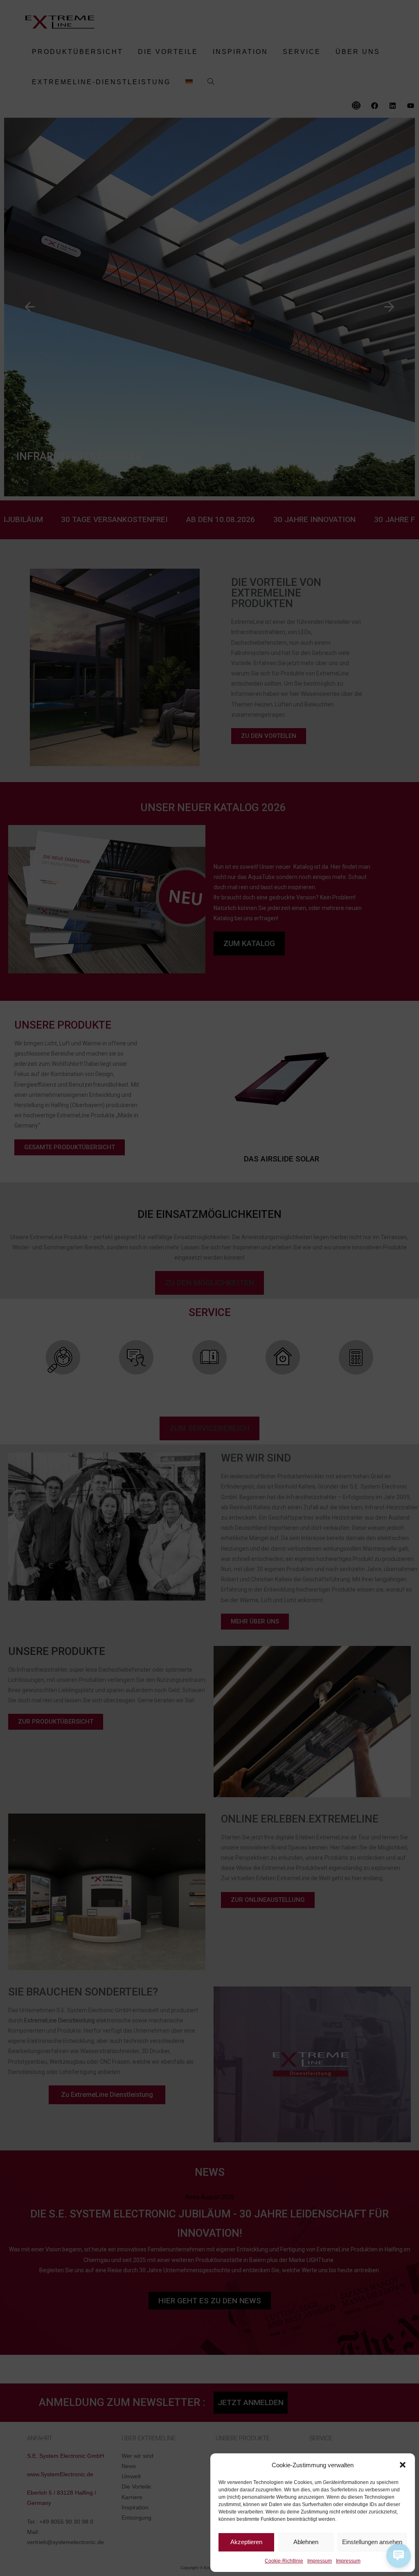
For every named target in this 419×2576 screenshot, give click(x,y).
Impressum (320, 2561)
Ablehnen (306, 2542)
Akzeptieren (246, 2542)
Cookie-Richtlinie (284, 2561)
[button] (403, 2465)
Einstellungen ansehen (372, 2542)
